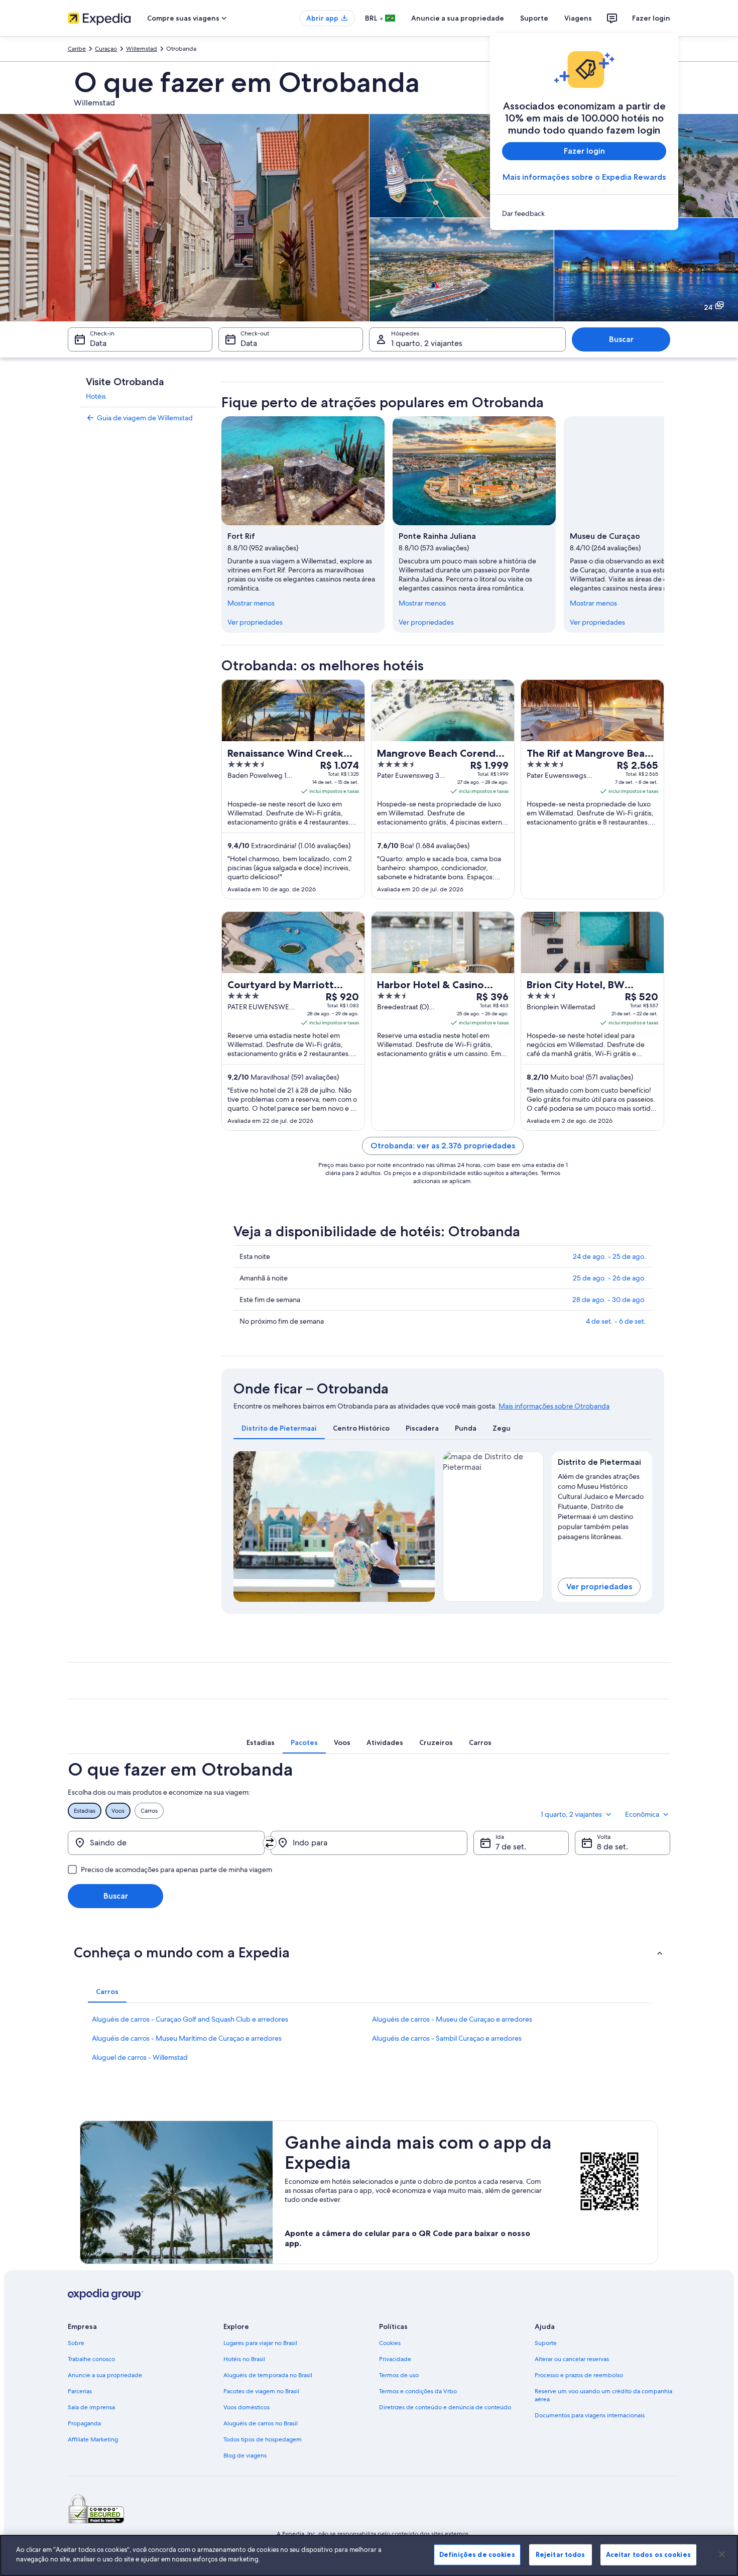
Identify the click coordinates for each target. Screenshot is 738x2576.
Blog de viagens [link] (245, 2455)
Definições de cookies (477, 2554)
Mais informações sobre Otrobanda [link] (554, 1406)
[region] (369, 2555)
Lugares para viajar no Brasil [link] (260, 2343)
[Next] (423, 1527)
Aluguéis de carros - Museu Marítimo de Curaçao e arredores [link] (187, 2038)
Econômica (642, 1814)
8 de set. (612, 1847)
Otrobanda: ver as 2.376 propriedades (443, 1146)
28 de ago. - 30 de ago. (609, 1300)
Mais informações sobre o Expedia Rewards (584, 177)
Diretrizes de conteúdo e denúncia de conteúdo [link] (445, 2407)
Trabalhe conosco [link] (91, 2359)
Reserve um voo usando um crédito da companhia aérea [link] (603, 2395)
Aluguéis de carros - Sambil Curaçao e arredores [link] (447, 2038)
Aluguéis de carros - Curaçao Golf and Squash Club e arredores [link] (190, 2019)
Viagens (578, 18)
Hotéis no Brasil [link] (244, 2359)
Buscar (621, 339)
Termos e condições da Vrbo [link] (418, 2391)
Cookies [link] (390, 2343)
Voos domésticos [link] (247, 2407)
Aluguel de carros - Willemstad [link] (140, 2057)
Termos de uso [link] (399, 2375)
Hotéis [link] (96, 396)
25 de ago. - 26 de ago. (609, 1278)
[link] (584, 213)
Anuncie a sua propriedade (458, 18)
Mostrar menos (251, 603)
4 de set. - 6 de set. (616, 1321)
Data (98, 343)
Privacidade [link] (395, 2359)
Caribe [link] (77, 49)
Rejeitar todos (561, 2554)
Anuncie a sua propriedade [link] (105, 2375)
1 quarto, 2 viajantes (427, 343)
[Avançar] (664, 525)
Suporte (534, 18)
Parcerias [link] (80, 2391)
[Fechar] (722, 2554)
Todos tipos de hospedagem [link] (263, 2439)
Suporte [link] (546, 2343)
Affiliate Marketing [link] (93, 2439)
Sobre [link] (76, 2343)
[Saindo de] (166, 1843)
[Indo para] (369, 1843)
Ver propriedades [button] (599, 1587)
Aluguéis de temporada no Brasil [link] (268, 2375)
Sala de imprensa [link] (91, 2407)
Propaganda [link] (84, 2423)
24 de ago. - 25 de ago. (609, 1256)
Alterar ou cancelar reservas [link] (572, 2359)
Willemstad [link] (142, 49)
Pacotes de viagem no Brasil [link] (261, 2391)
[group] (602, 1504)
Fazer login (651, 18)
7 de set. (511, 1847)
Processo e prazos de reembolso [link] (579, 2375)
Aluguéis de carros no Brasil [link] (261, 2423)
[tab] (279, 1428)
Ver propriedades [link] (255, 622)
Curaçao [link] (106, 49)
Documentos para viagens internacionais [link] (590, 2415)
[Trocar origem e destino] (270, 1843)
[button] (369, 1952)
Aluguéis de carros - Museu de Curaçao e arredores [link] (452, 2019)
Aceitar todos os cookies (648, 2554)
